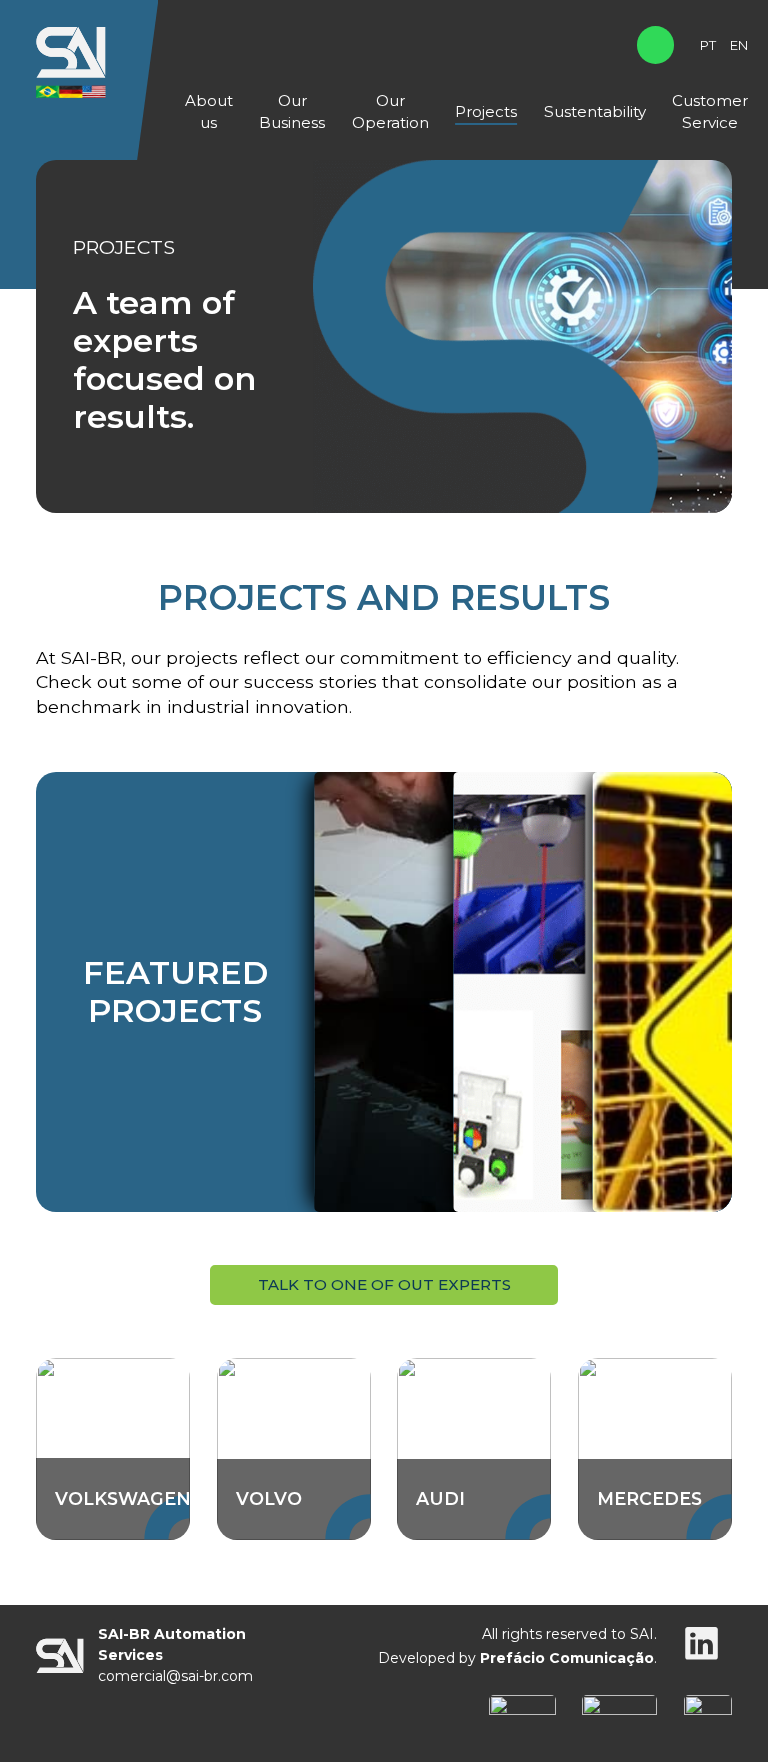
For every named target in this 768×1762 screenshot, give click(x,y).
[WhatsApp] (655, 44)
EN (739, 45)
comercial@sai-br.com (175, 1676)
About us (209, 111)
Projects (486, 111)
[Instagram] (701, 1646)
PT (708, 45)
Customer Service (710, 111)
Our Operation (390, 111)
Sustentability (595, 111)
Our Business (292, 111)
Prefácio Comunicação (567, 1658)
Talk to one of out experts (384, 1284)
